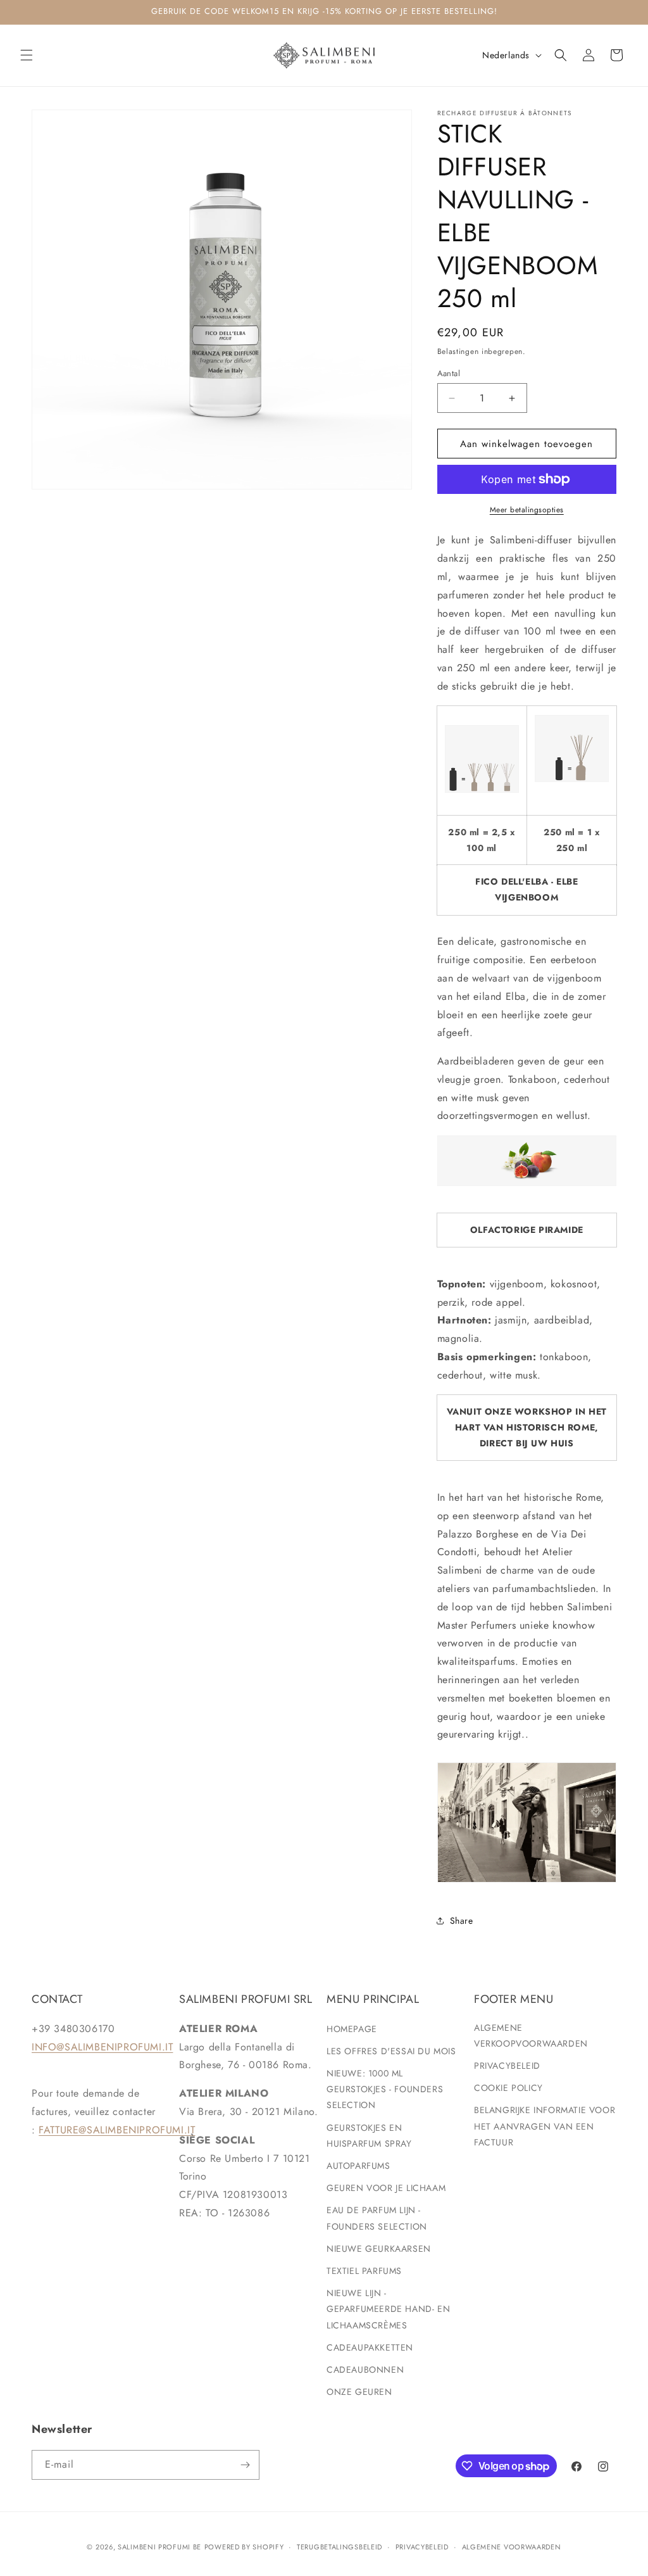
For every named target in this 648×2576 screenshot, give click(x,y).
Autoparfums (358, 2166)
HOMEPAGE (352, 2029)
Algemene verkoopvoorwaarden (531, 2036)
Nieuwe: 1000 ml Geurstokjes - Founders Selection (385, 2089)
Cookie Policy (508, 2088)
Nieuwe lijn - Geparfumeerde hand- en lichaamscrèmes (388, 2309)
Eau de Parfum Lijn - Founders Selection (377, 2218)
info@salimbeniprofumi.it (102, 2047)
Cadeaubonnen (365, 2370)
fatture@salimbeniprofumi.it (117, 2130)
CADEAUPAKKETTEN (370, 2347)
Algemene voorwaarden (512, 2547)
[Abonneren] (245, 2465)
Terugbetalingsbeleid (340, 2547)
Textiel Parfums (364, 2271)
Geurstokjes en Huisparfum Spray (369, 2136)
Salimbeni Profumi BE (159, 2547)
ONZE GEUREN (359, 2392)
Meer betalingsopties (527, 510)
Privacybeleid (507, 2066)
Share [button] (462, 1921)
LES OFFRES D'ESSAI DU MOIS (391, 2051)
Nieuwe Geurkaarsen (379, 2249)
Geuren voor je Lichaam (386, 2188)
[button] (27, 55)
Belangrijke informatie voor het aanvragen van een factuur (545, 2126)
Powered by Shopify (244, 2547)
